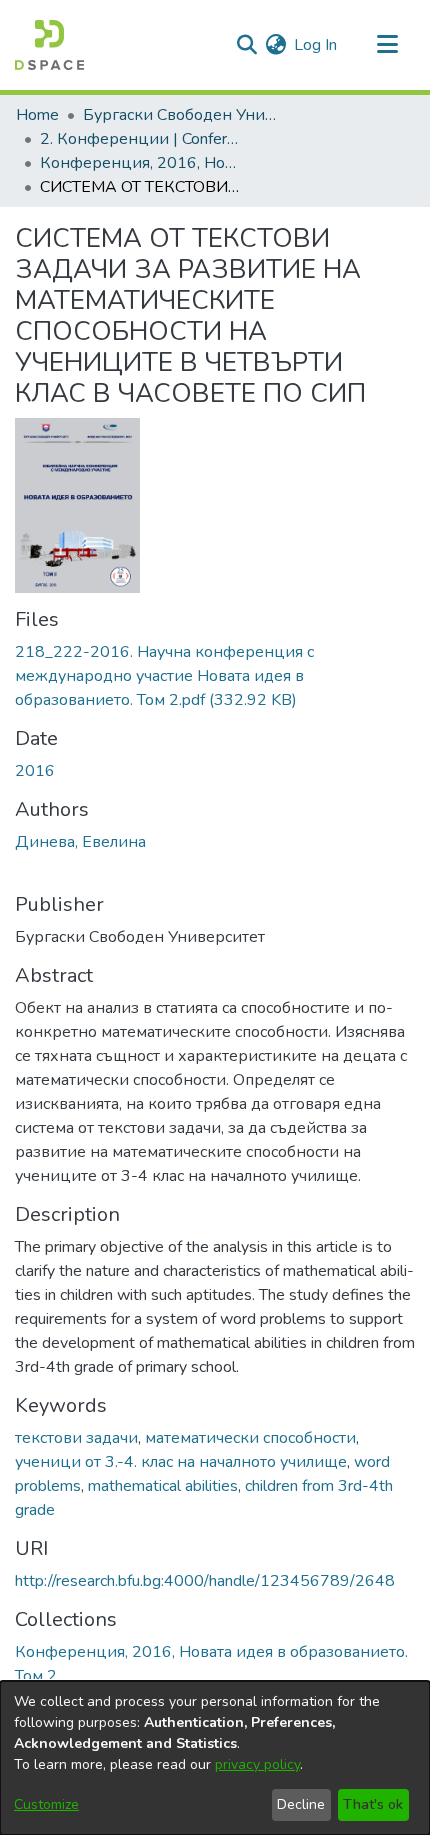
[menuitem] (275, 45)
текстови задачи (76, 1438)
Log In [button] (316, 45)
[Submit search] (246, 45)
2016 (35, 771)
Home (37, 115)
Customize (46, 1804)
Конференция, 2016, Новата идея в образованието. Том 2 (140, 163)
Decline (301, 1804)
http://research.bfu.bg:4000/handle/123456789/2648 (205, 1581)
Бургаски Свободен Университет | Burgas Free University (183, 115)
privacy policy (257, 1764)
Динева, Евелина (80, 842)
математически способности (250, 1438)
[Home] (49, 45)
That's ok (373, 1804)
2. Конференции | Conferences (140, 139)
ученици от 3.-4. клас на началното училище (181, 1462)
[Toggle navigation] (387, 45)
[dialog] (215, 1758)
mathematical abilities (163, 1486)
